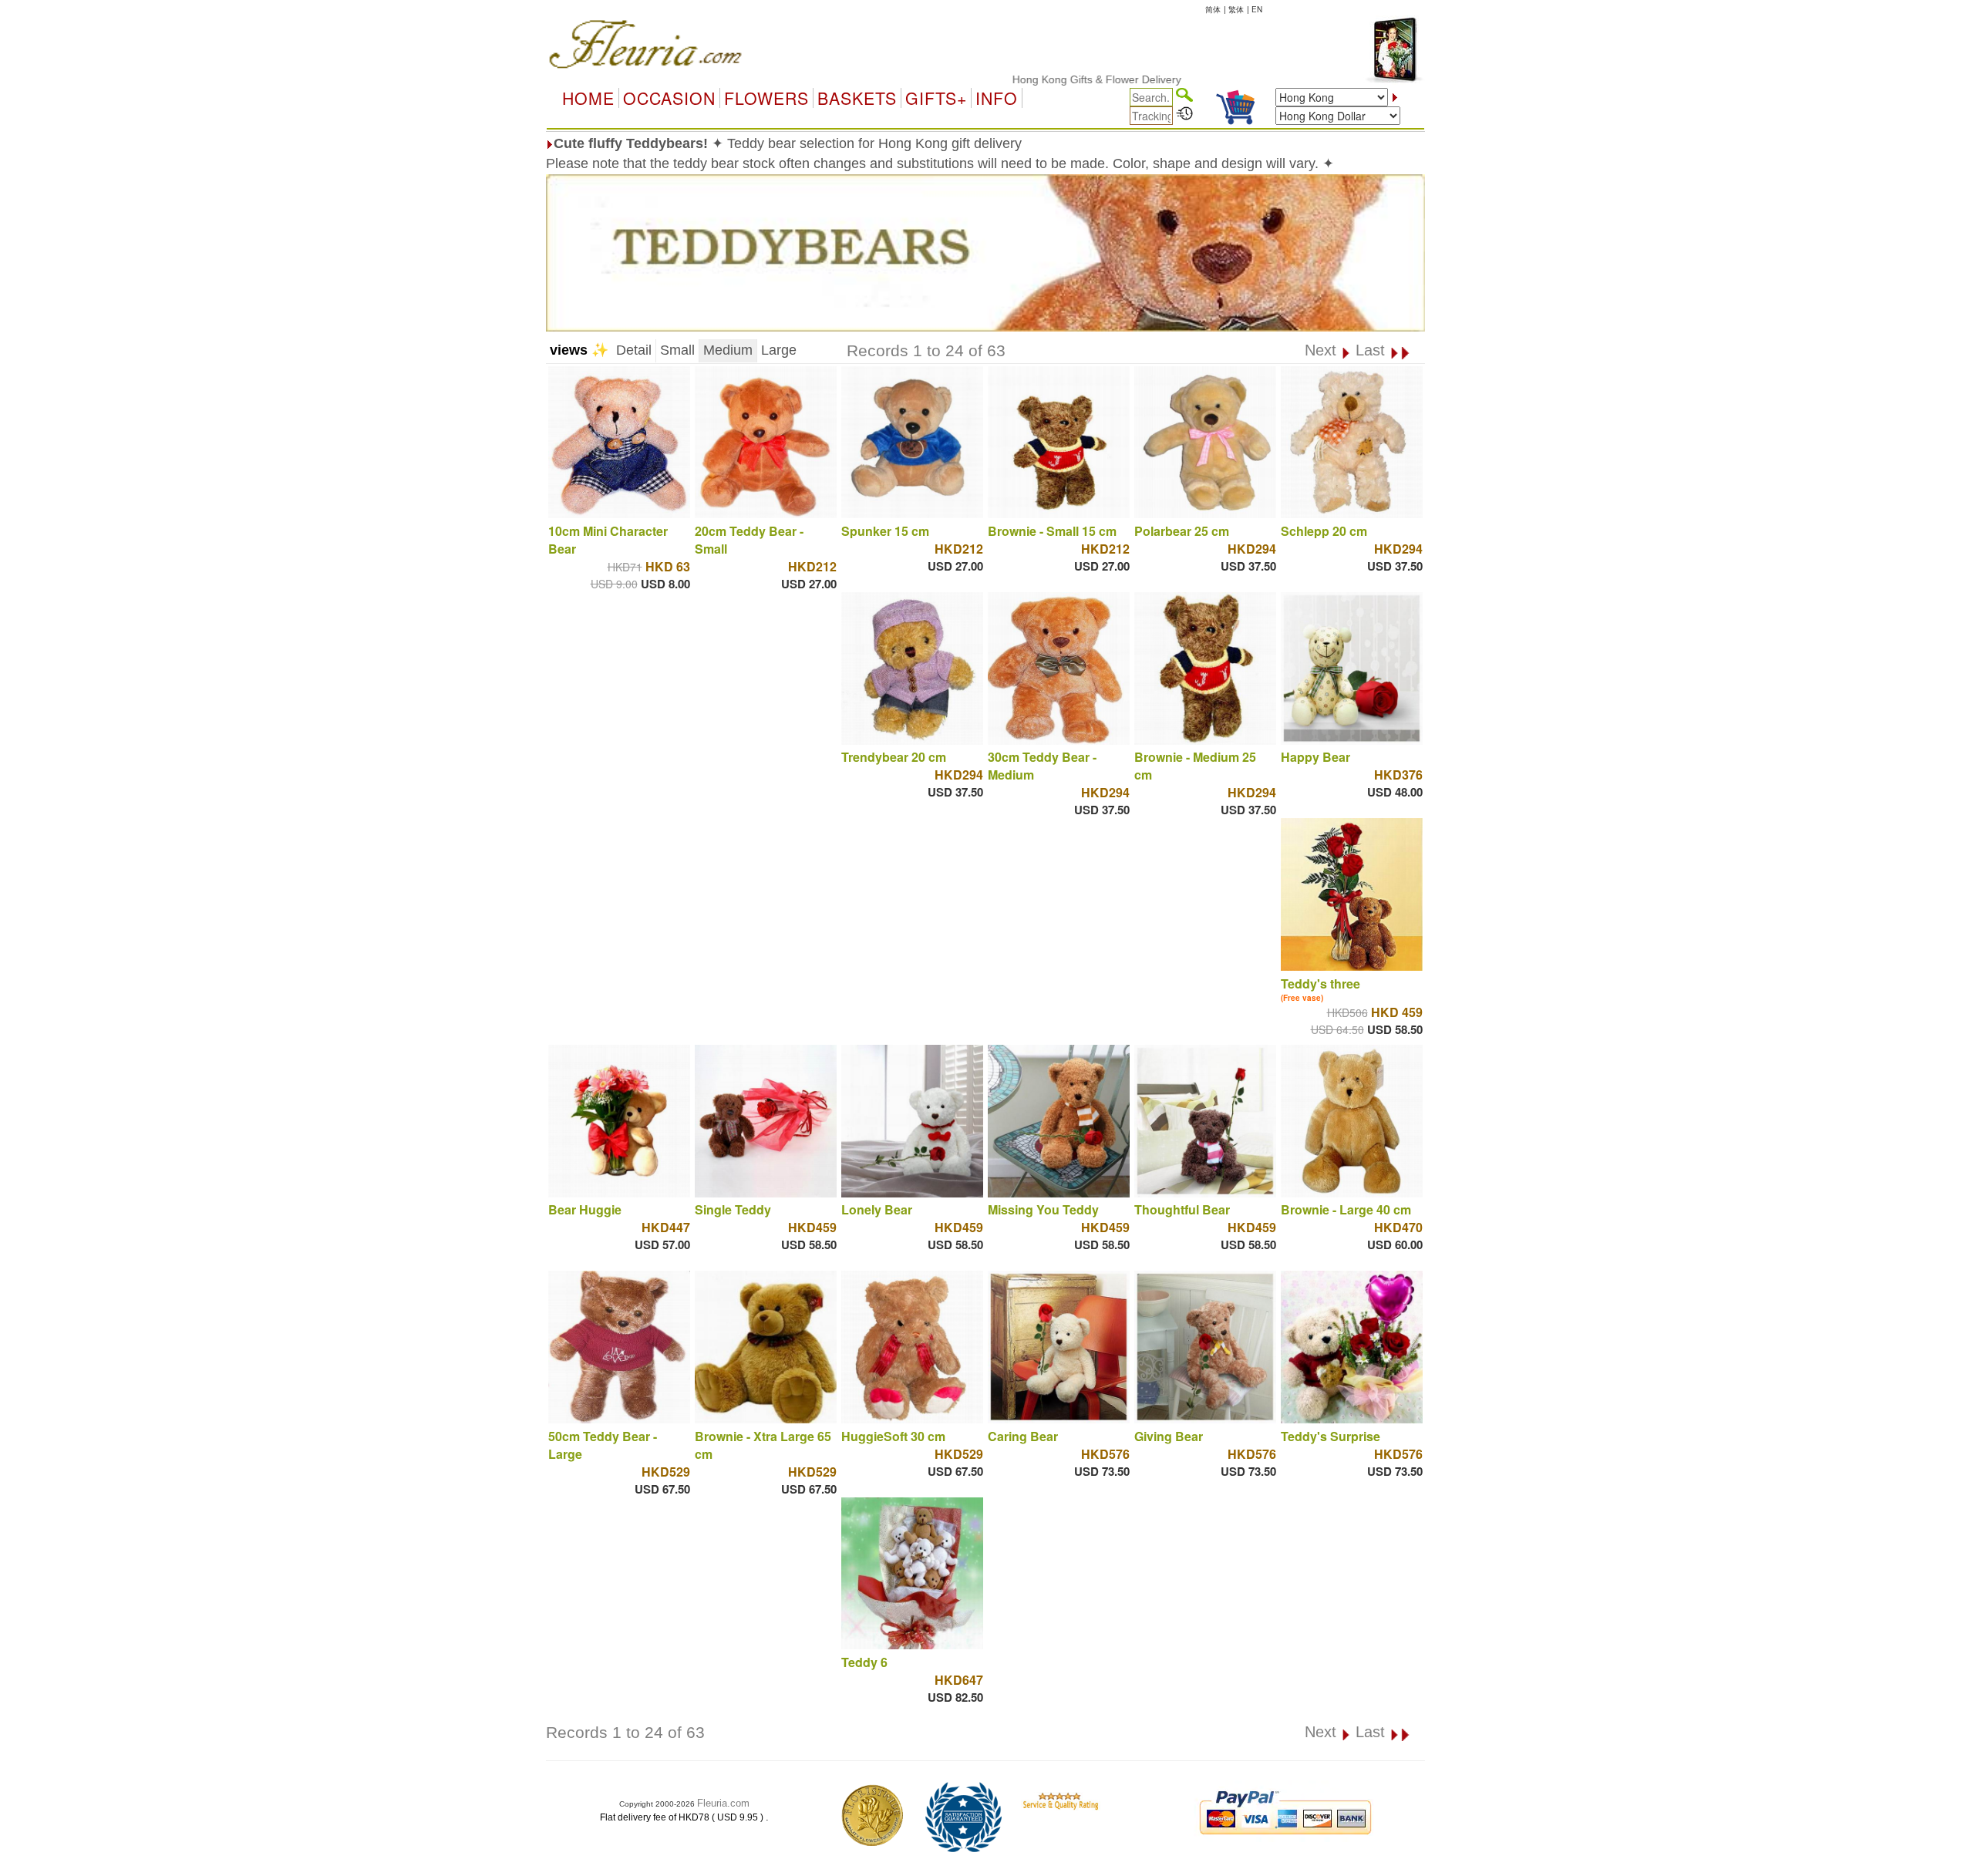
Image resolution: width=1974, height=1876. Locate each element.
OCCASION (669, 98)
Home (588, 98)
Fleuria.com (723, 1803)
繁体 (1236, 9)
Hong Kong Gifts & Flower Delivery (1035, 79)
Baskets (857, 98)
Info (997, 98)
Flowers (766, 98)
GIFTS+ (936, 98)
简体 (1213, 9)
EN (1257, 9)
